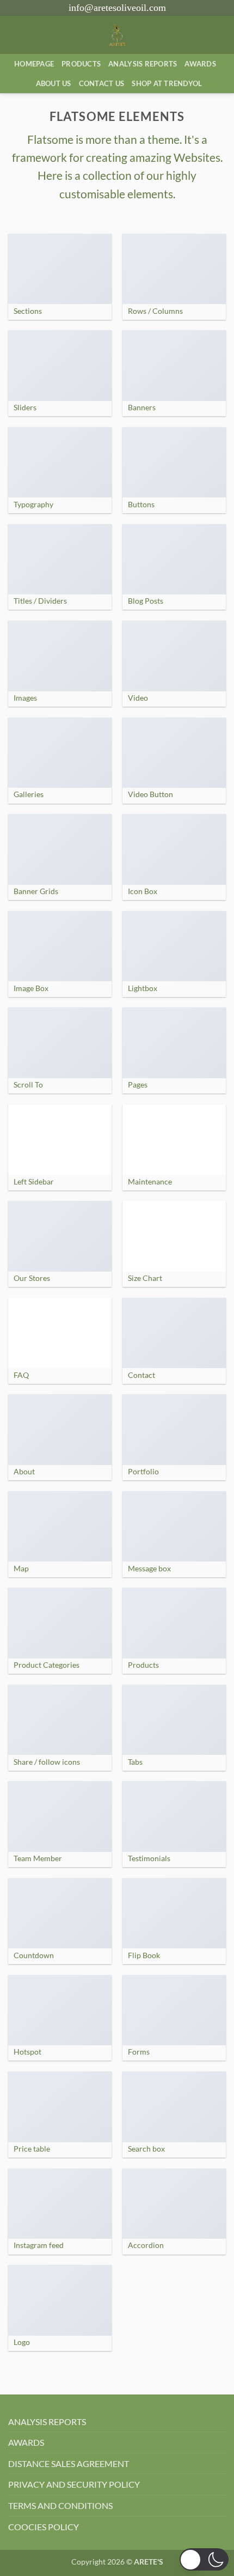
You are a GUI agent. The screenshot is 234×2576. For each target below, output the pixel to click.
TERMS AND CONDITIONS (60, 2505)
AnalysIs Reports (143, 64)
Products (81, 64)
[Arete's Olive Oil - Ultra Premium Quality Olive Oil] (117, 35)
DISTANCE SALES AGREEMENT (69, 2463)
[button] (204, 2559)
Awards (200, 64)
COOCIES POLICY (44, 2527)
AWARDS (26, 2442)
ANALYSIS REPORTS (47, 2422)
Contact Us (102, 83)
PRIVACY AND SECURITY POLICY (74, 2484)
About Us (54, 83)
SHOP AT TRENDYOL (167, 83)
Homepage (34, 64)
